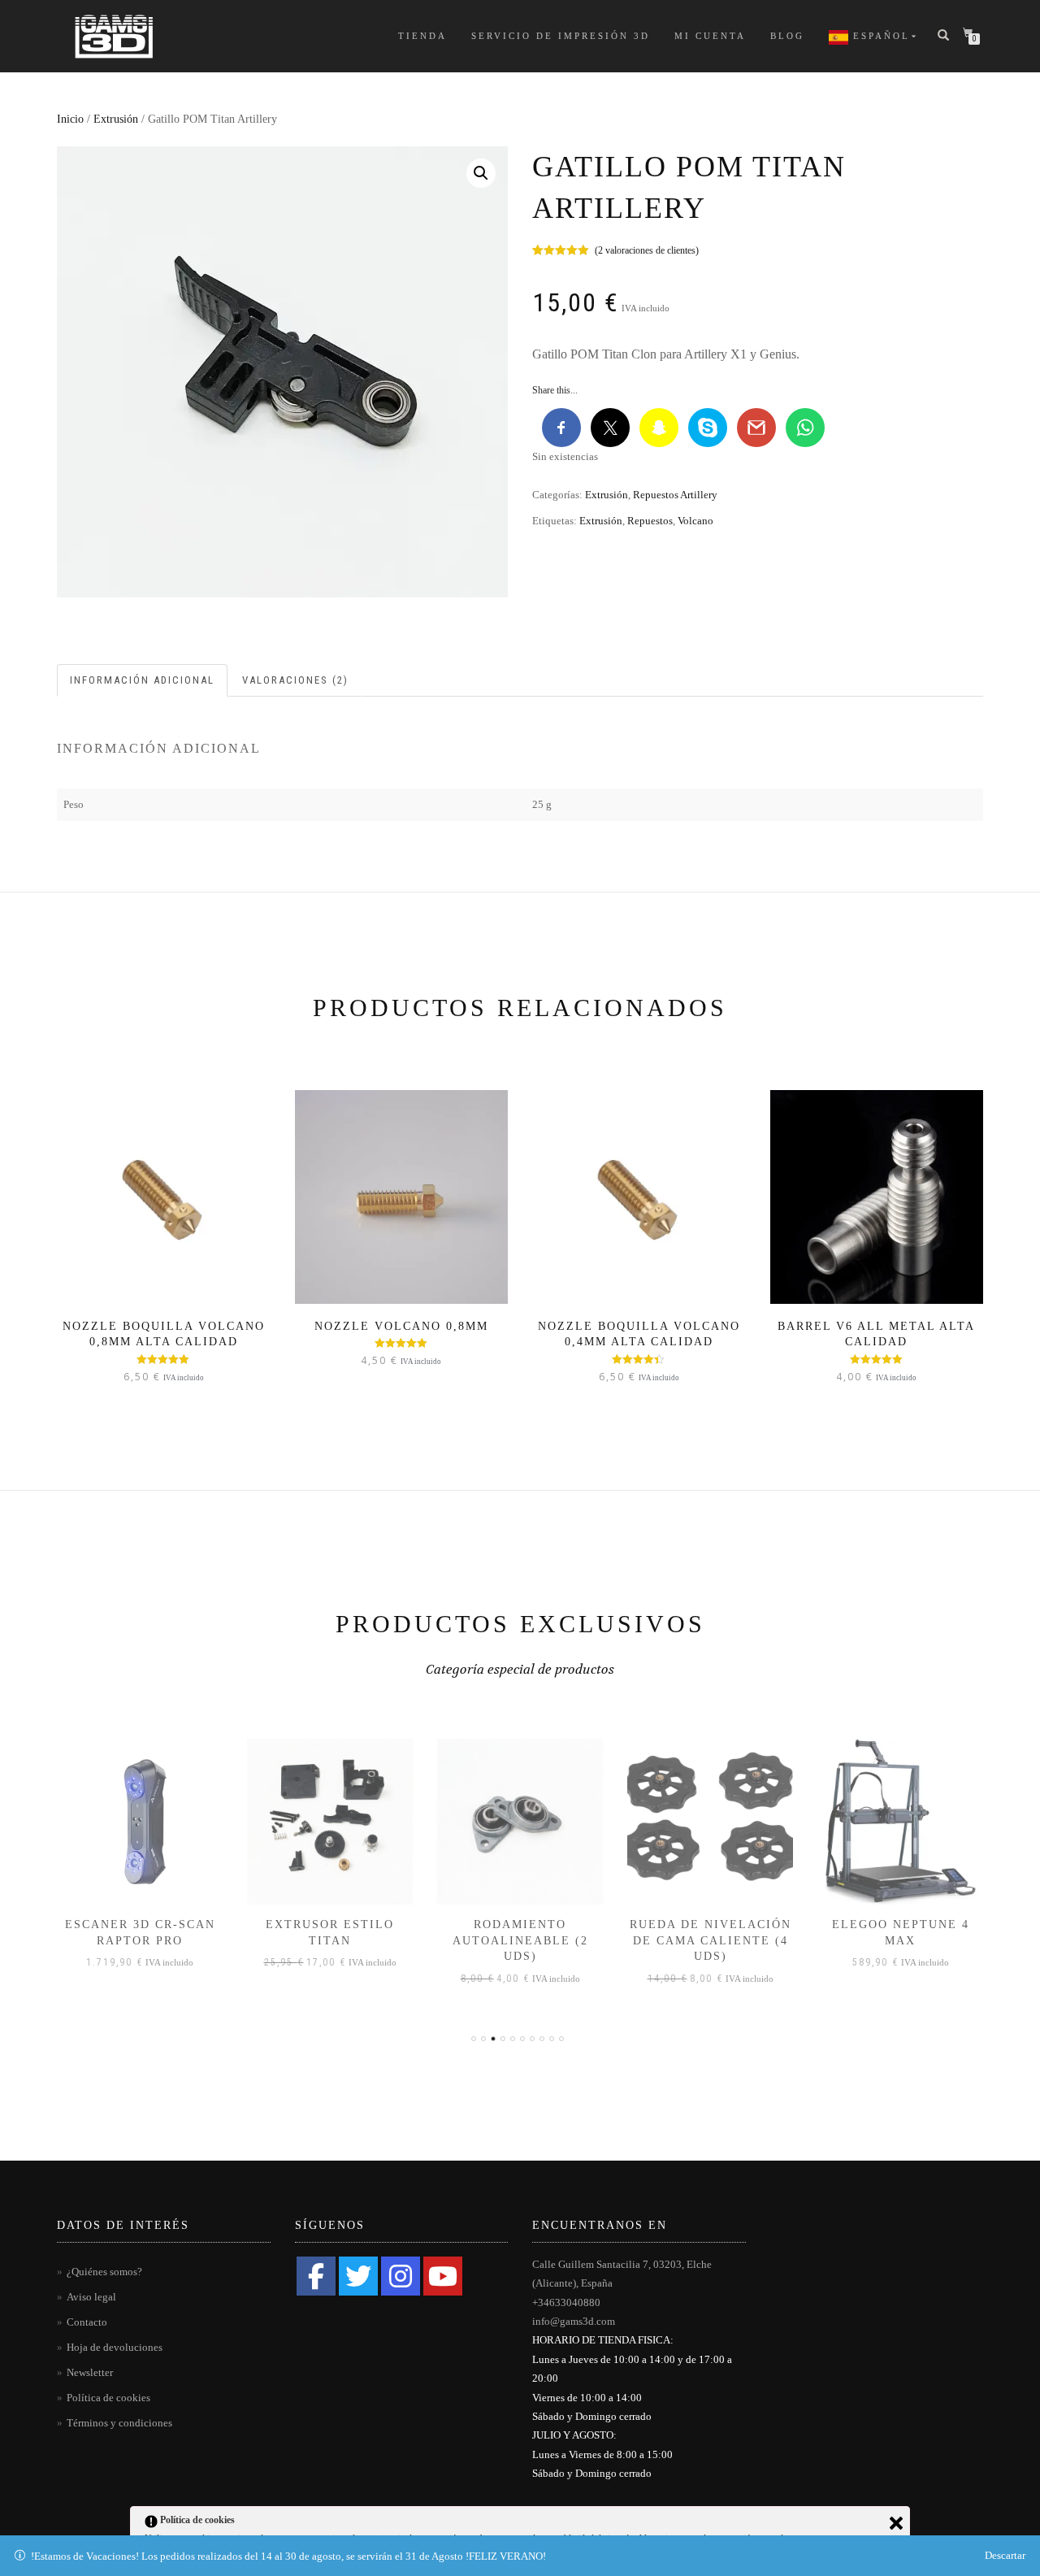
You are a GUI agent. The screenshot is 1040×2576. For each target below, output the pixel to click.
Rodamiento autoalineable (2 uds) (520, 1940)
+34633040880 (566, 2302)
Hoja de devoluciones (115, 2347)
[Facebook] (316, 2276)
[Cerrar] (896, 2523)
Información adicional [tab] (142, 680)
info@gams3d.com (574, 2321)
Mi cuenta (710, 36)
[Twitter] (358, 2276)
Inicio (70, 119)
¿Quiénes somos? (104, 2272)
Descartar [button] (1005, 2555)
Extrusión (116, 119)
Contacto (87, 2322)
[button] (481, 173)
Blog (787, 36)
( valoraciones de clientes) (647, 250)
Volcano (695, 521)
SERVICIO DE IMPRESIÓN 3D (561, 36)
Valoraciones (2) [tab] (295, 680)
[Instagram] (401, 2276)
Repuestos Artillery (675, 495)
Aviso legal (91, 2297)
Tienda (422, 36)
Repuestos (650, 521)
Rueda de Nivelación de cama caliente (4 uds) (711, 1940)
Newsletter (90, 2372)
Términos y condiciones (119, 2423)
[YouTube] (443, 2276)
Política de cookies (108, 2398)
